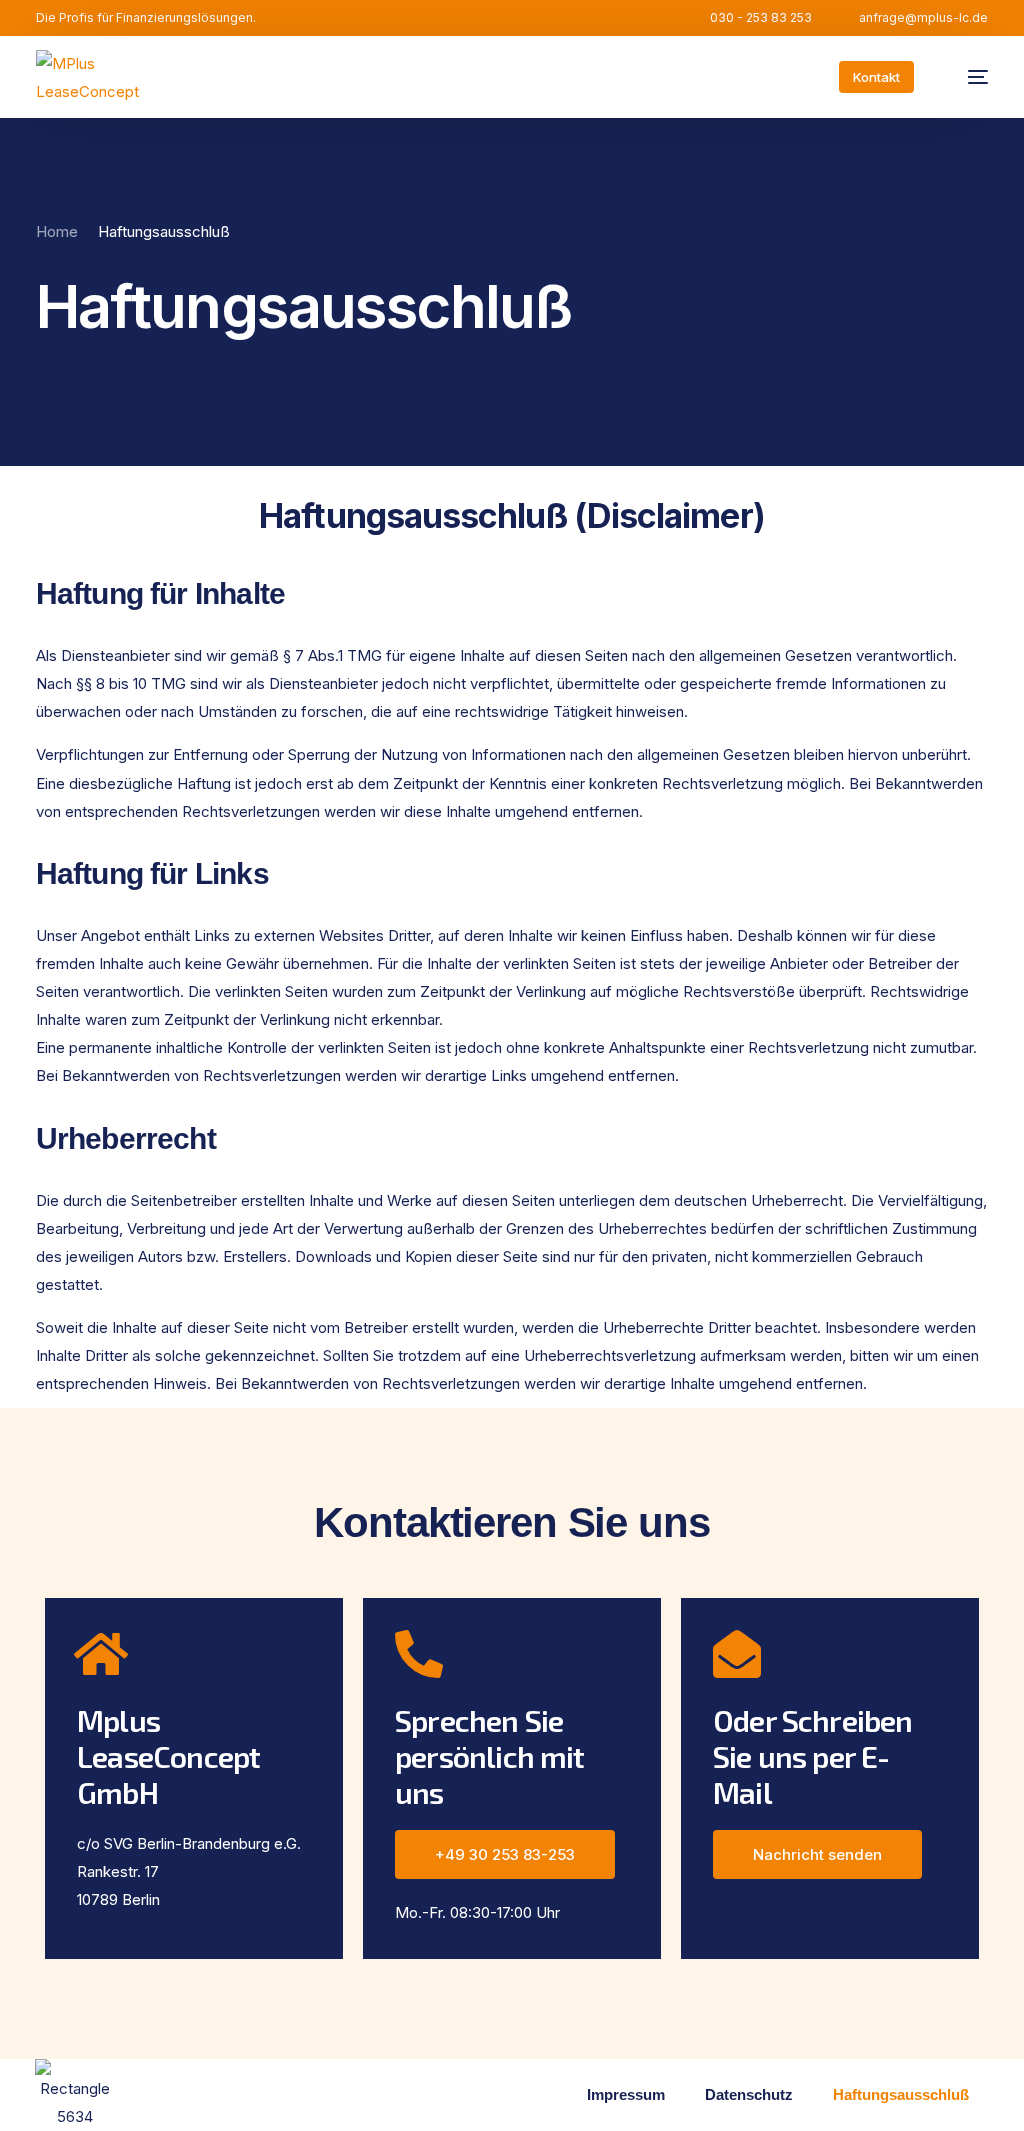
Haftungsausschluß (901, 2094)
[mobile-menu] (968, 77)
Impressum (626, 2094)
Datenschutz (749, 2094)
